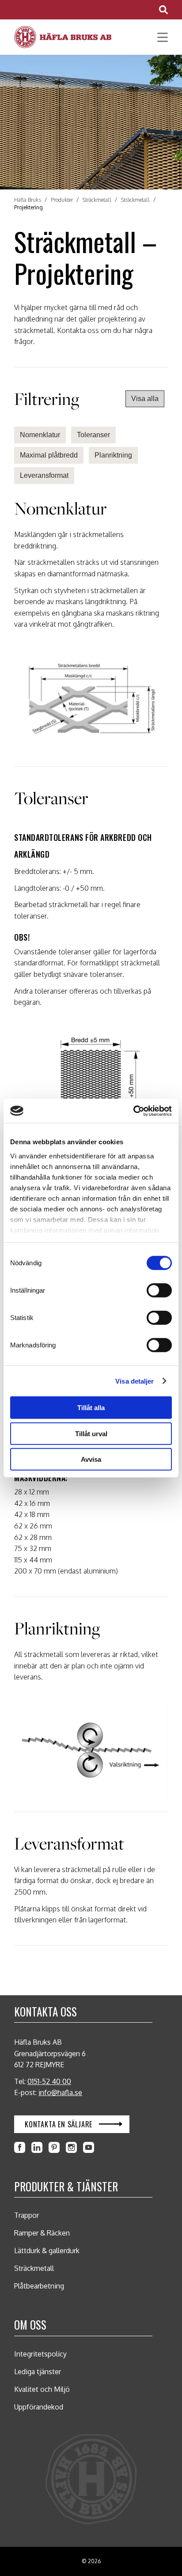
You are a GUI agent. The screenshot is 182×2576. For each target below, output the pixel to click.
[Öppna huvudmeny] (159, 37)
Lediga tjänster (38, 2372)
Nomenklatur (40, 435)
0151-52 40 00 (49, 2081)
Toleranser (93, 435)
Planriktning (113, 455)
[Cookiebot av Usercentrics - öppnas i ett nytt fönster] (133, 1111)
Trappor (27, 2215)
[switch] (159, 1290)
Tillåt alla (91, 1408)
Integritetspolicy (40, 2354)
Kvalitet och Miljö (42, 2389)
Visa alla (145, 399)
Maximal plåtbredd (49, 455)
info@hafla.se (60, 2092)
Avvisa (91, 1459)
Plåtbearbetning (39, 2286)
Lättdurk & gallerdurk (47, 2251)
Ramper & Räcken (42, 2233)
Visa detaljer (135, 1381)
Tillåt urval (91, 1433)
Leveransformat (44, 475)
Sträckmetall (34, 2268)
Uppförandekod (39, 2407)
